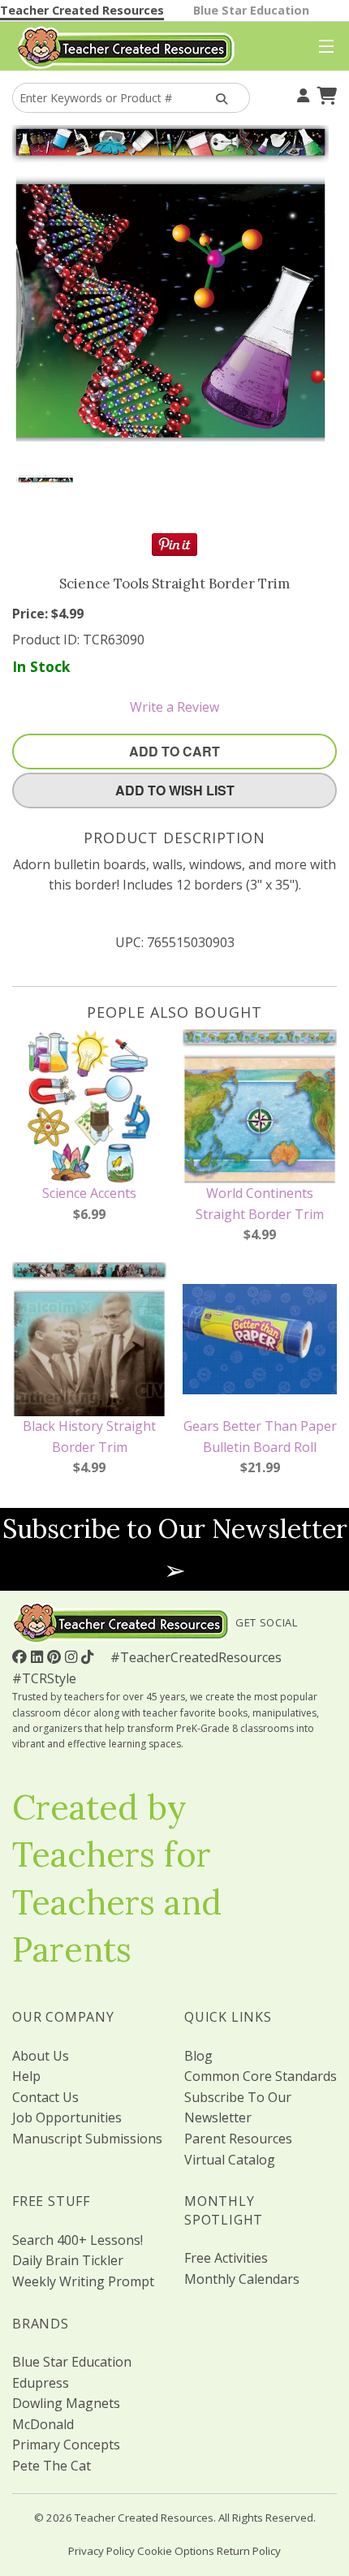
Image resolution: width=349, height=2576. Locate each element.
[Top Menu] (323, 47)
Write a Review (174, 707)
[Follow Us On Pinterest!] (56, 1656)
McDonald (43, 2424)
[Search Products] (220, 98)
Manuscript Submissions (87, 2139)
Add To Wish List (175, 790)
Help (26, 2076)
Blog (198, 2056)
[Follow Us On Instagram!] (73, 1656)
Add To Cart (174, 751)
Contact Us (45, 2097)
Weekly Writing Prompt (83, 2281)
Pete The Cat (52, 2466)
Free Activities (226, 2258)
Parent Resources (238, 2139)
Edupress (41, 2383)
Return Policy (249, 2551)
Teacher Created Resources (82, 10)
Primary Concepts (66, 2445)
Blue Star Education (251, 10)
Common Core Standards (261, 2076)
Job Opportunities (67, 2117)
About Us (41, 2056)
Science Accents (89, 1193)
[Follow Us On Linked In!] (39, 1656)
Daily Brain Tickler (68, 2260)
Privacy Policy (101, 2551)
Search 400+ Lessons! (78, 2240)
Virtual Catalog (230, 2160)
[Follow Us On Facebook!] (22, 1656)
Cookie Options (176, 2551)
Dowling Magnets (66, 2403)
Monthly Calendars (242, 2279)
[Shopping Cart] (325, 93)
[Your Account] (301, 93)
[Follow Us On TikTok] (89, 1656)
